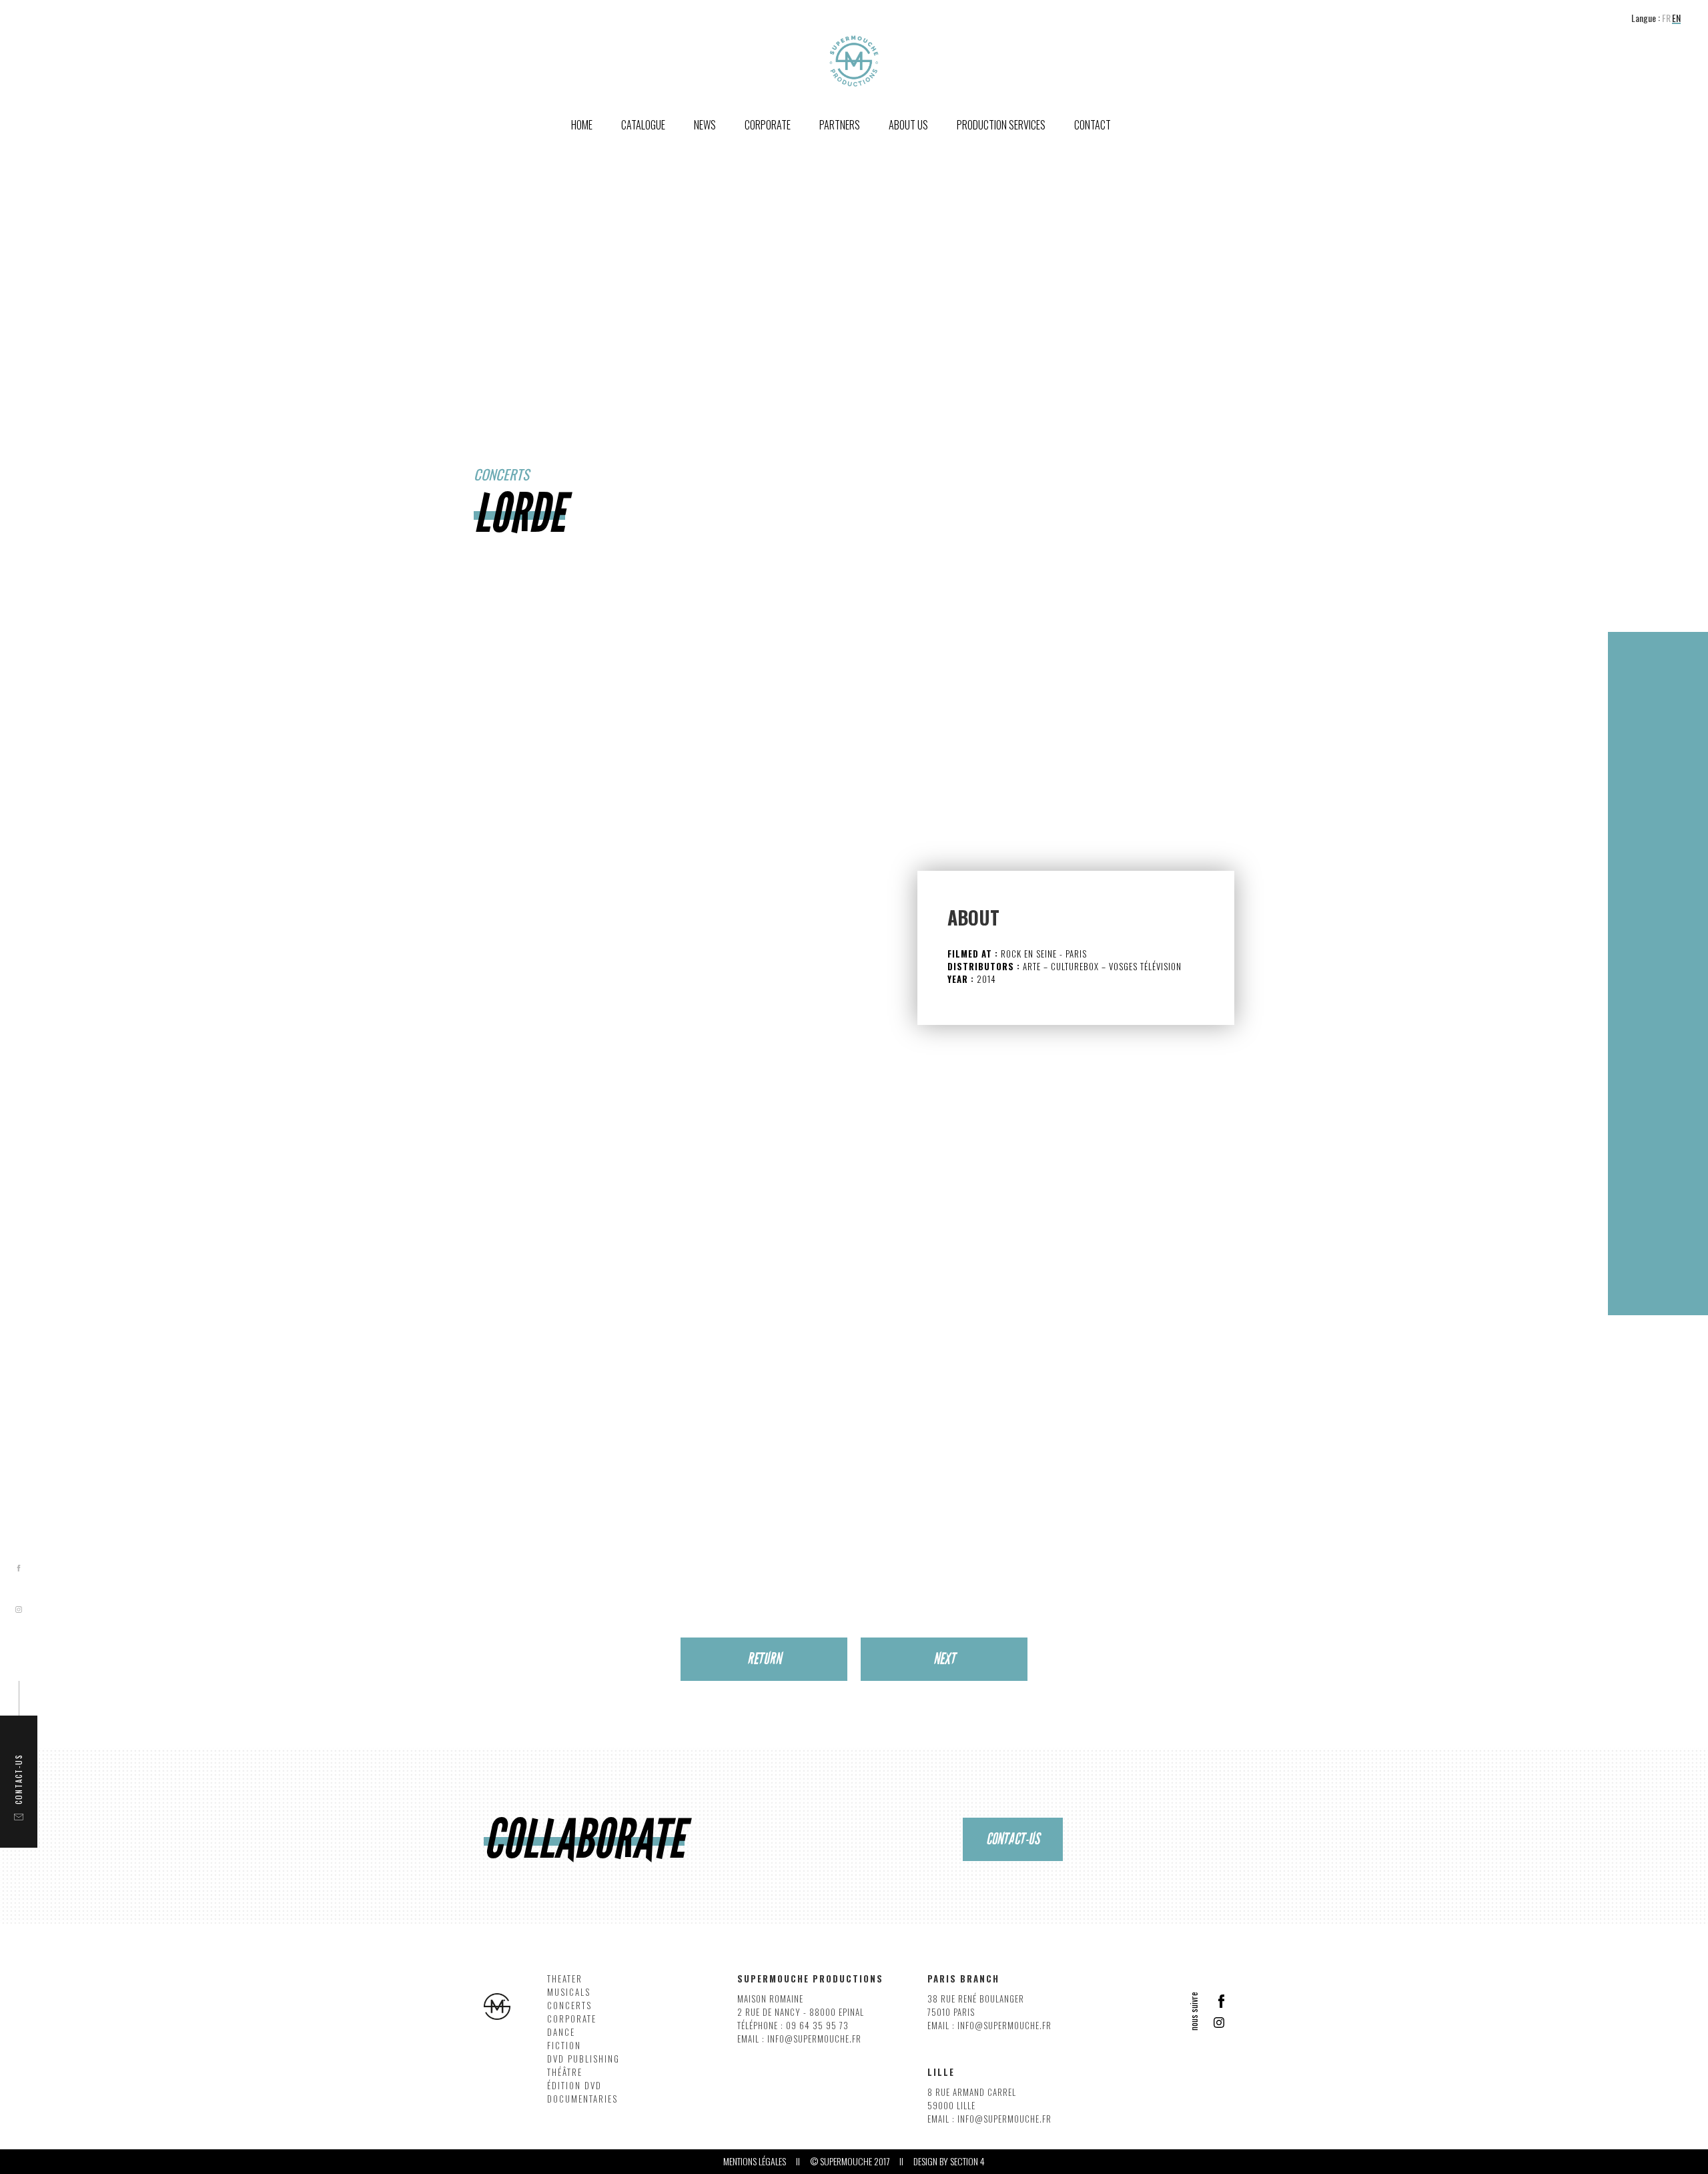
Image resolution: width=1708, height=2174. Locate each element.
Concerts (569, 2006)
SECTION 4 (967, 2161)
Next (944, 1659)
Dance (561, 2032)
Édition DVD (574, 2086)
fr (1666, 18)
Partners (840, 125)
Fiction (564, 2046)
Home (582, 125)
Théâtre (565, 2072)
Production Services (1001, 125)
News (705, 125)
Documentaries (582, 2099)
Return (764, 1659)
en (1676, 18)
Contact (1093, 125)
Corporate (572, 2019)
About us (908, 125)
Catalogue (643, 125)
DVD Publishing (583, 2059)
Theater (565, 1979)
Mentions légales (755, 2161)
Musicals (569, 1992)
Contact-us (1013, 1839)
